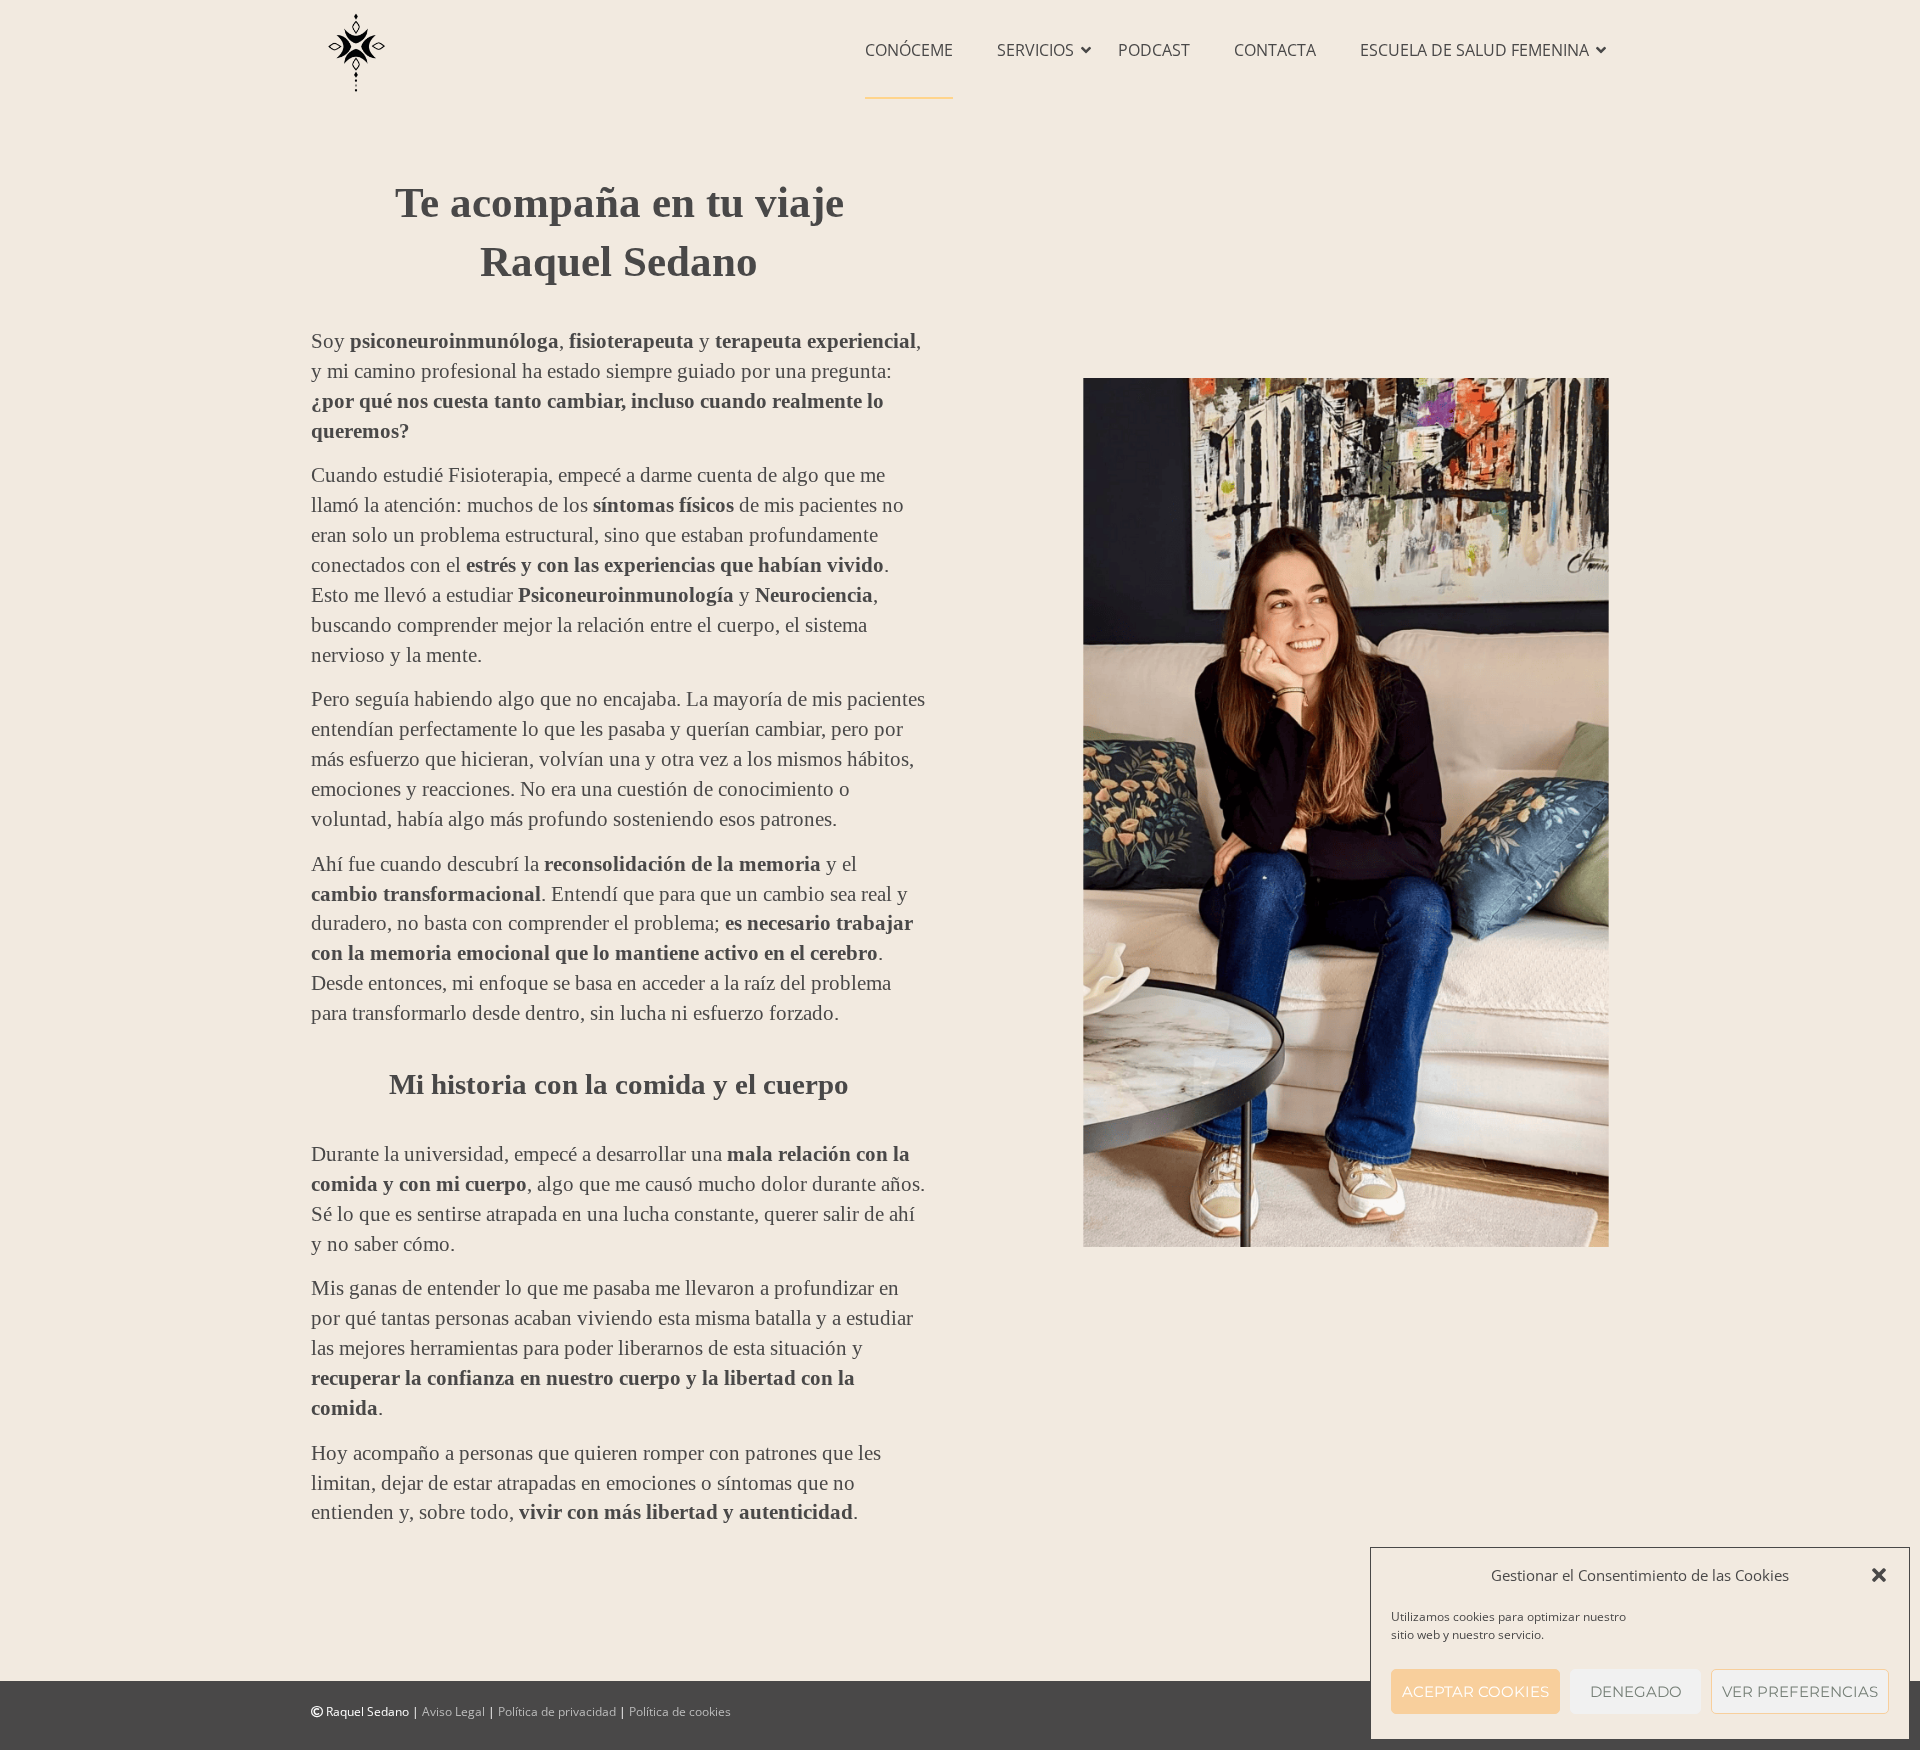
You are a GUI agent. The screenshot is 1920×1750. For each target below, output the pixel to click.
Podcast (1154, 50)
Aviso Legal (453, 1711)
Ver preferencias (1800, 1691)
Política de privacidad (557, 1711)
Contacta (1275, 50)
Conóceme (909, 50)
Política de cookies (680, 1711)
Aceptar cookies (1475, 1691)
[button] (1879, 1575)
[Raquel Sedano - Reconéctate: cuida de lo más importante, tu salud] (356, 50)
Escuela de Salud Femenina (1474, 50)
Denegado (1636, 1691)
